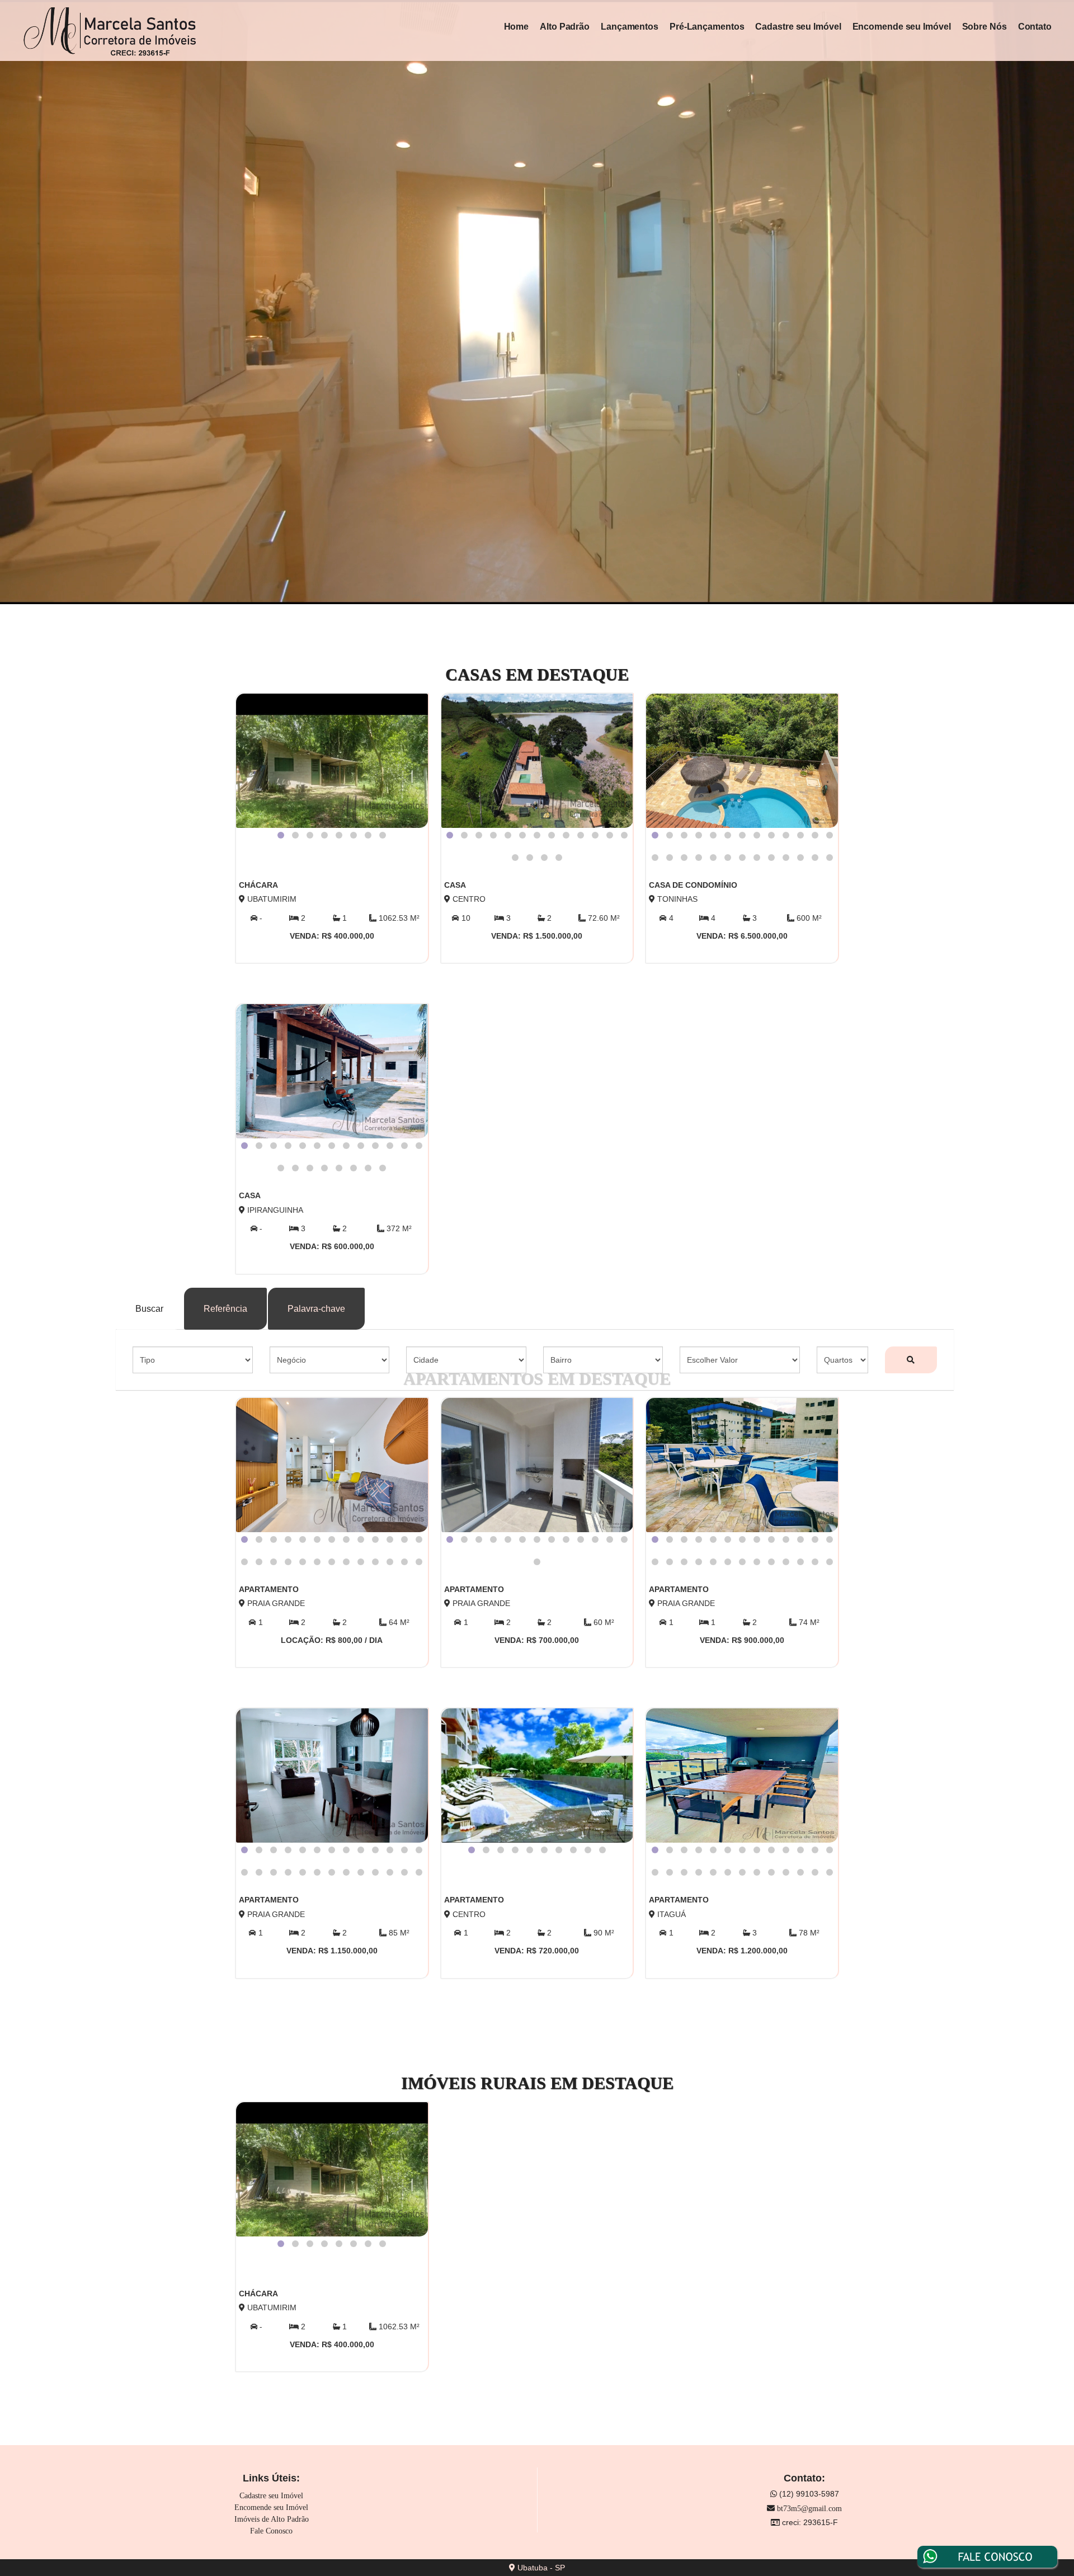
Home (517, 27)
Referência (225, 1309)
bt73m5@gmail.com (809, 2509)
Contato (1035, 27)
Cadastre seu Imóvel (798, 27)
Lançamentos (630, 27)
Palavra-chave (316, 1309)
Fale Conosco (271, 2531)
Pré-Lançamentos (707, 27)
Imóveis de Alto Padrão (272, 2519)
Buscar (149, 1309)
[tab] (281, 835)
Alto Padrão (565, 27)
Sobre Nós (984, 27)
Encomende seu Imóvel (902, 27)
